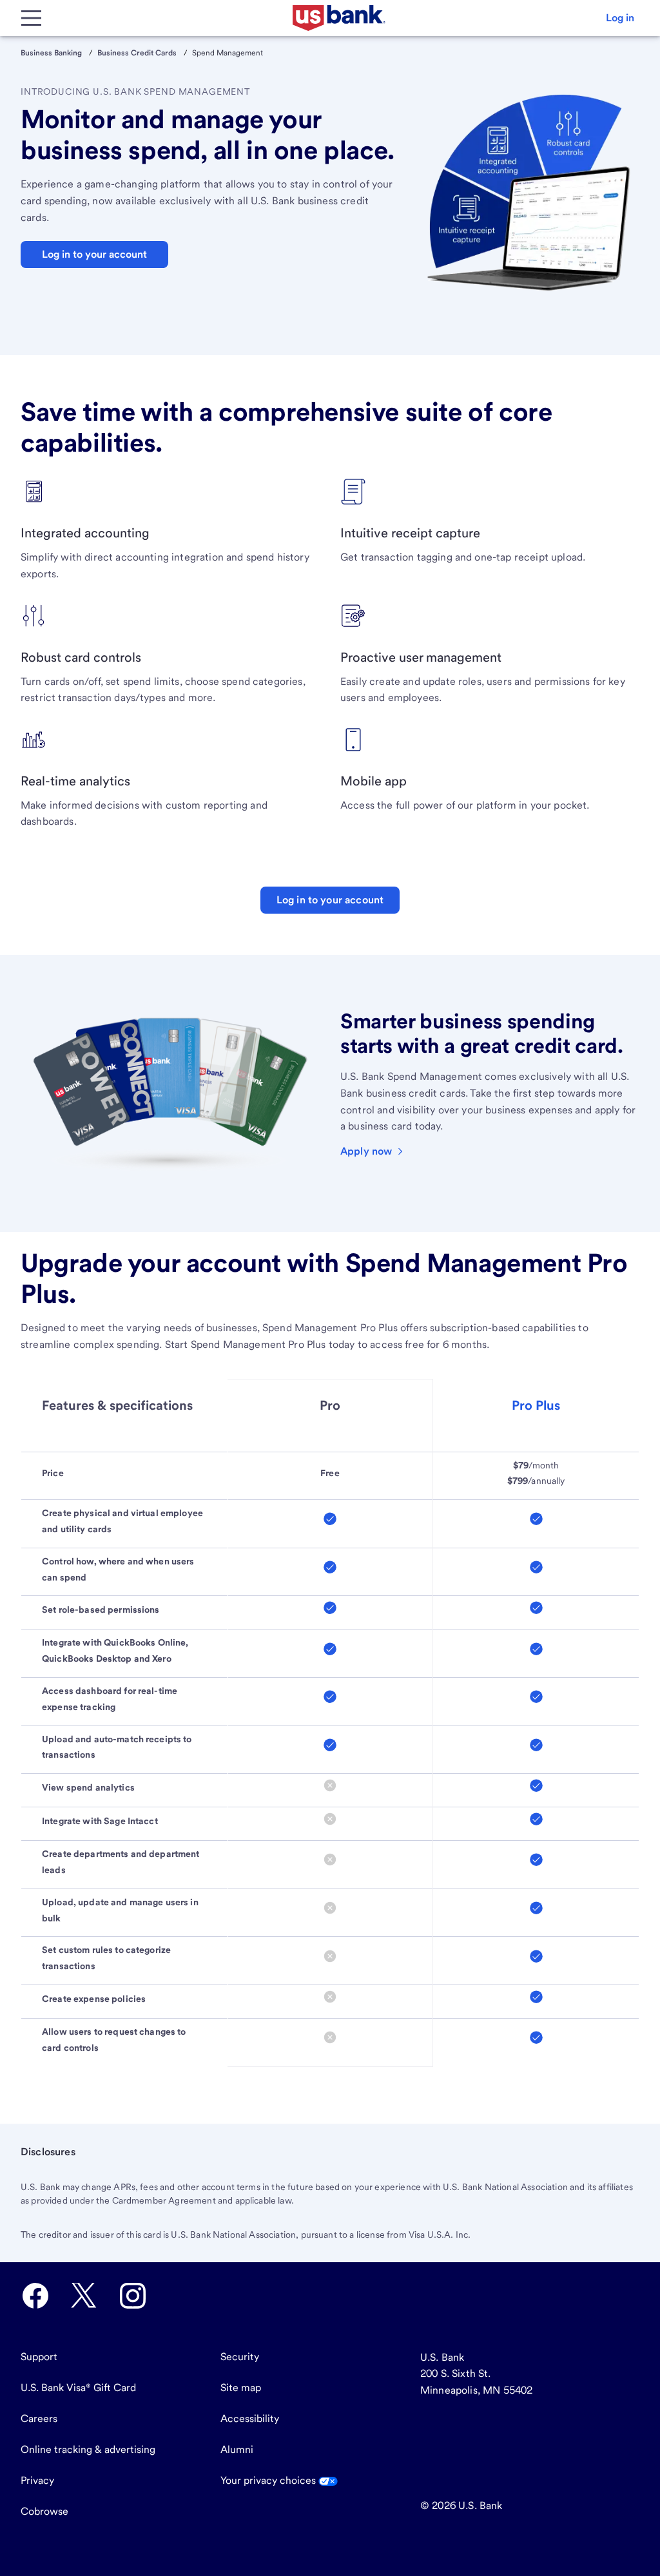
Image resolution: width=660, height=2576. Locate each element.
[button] (620, 18)
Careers (39, 2418)
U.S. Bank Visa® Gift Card (78, 2388)
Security (240, 2357)
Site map (241, 2388)
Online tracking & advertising (88, 2449)
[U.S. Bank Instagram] (133, 2296)
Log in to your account (330, 900)
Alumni (237, 2449)
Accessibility (250, 2418)
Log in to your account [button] (94, 254)
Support (39, 2357)
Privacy (37, 2480)
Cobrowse (44, 2511)
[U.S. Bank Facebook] (35, 2296)
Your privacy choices (269, 2480)
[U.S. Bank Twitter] (84, 2296)
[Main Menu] (31, 18)
